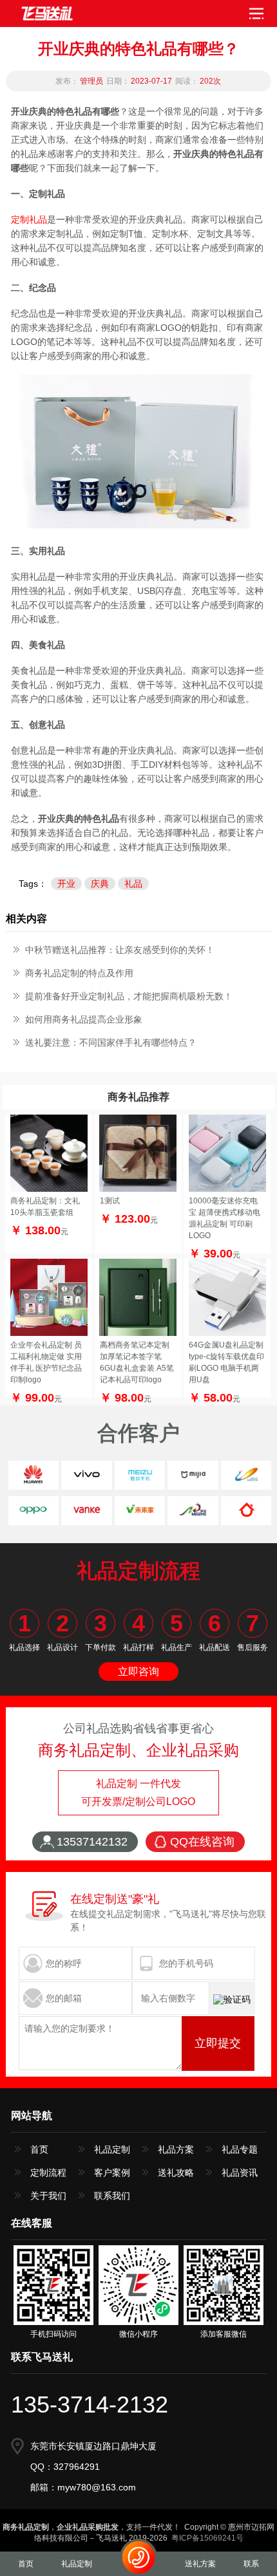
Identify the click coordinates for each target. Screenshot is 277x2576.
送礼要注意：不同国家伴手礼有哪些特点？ (111, 1042)
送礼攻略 (176, 2173)
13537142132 (92, 1842)
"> (4, 17)
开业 (66, 884)
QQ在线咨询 (202, 1842)
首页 (39, 2149)
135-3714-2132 (90, 2405)
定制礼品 (29, 219)
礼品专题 (240, 2149)
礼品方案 (176, 2149)
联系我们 (112, 2196)
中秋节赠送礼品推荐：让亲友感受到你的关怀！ (120, 950)
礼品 (133, 884)
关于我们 (48, 2196)
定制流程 (48, 2173)
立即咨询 (138, 1672)
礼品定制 (112, 2149)
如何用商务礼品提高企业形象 (84, 1019)
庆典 (100, 884)
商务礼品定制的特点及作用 (79, 973)
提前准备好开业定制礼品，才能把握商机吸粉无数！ (129, 996)
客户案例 (112, 2173)
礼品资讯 (240, 2173)
